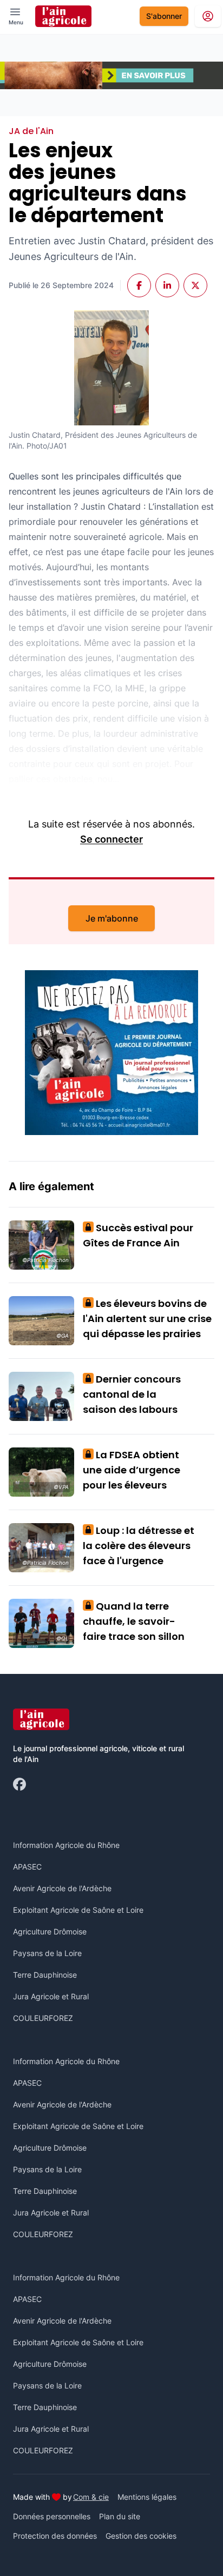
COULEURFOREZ (43, 2018)
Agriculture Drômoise (50, 1931)
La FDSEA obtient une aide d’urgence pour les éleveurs (132, 1470)
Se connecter (111, 839)
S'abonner (164, 16)
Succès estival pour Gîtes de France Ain (138, 1235)
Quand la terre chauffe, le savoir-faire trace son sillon (134, 1621)
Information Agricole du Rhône (66, 1845)
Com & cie (91, 2497)
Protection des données (55, 2536)
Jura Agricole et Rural (51, 1996)
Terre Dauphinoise (45, 1975)
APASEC (27, 1867)
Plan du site (120, 2516)
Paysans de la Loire (47, 1953)
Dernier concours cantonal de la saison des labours (132, 1394)
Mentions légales (147, 2497)
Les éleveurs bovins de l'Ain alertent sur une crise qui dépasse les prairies (147, 1319)
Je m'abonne (112, 918)
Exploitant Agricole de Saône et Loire (78, 1910)
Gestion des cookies (141, 2536)
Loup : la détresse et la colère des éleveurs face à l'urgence (139, 1546)
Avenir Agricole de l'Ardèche (62, 1888)
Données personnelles (52, 2516)
